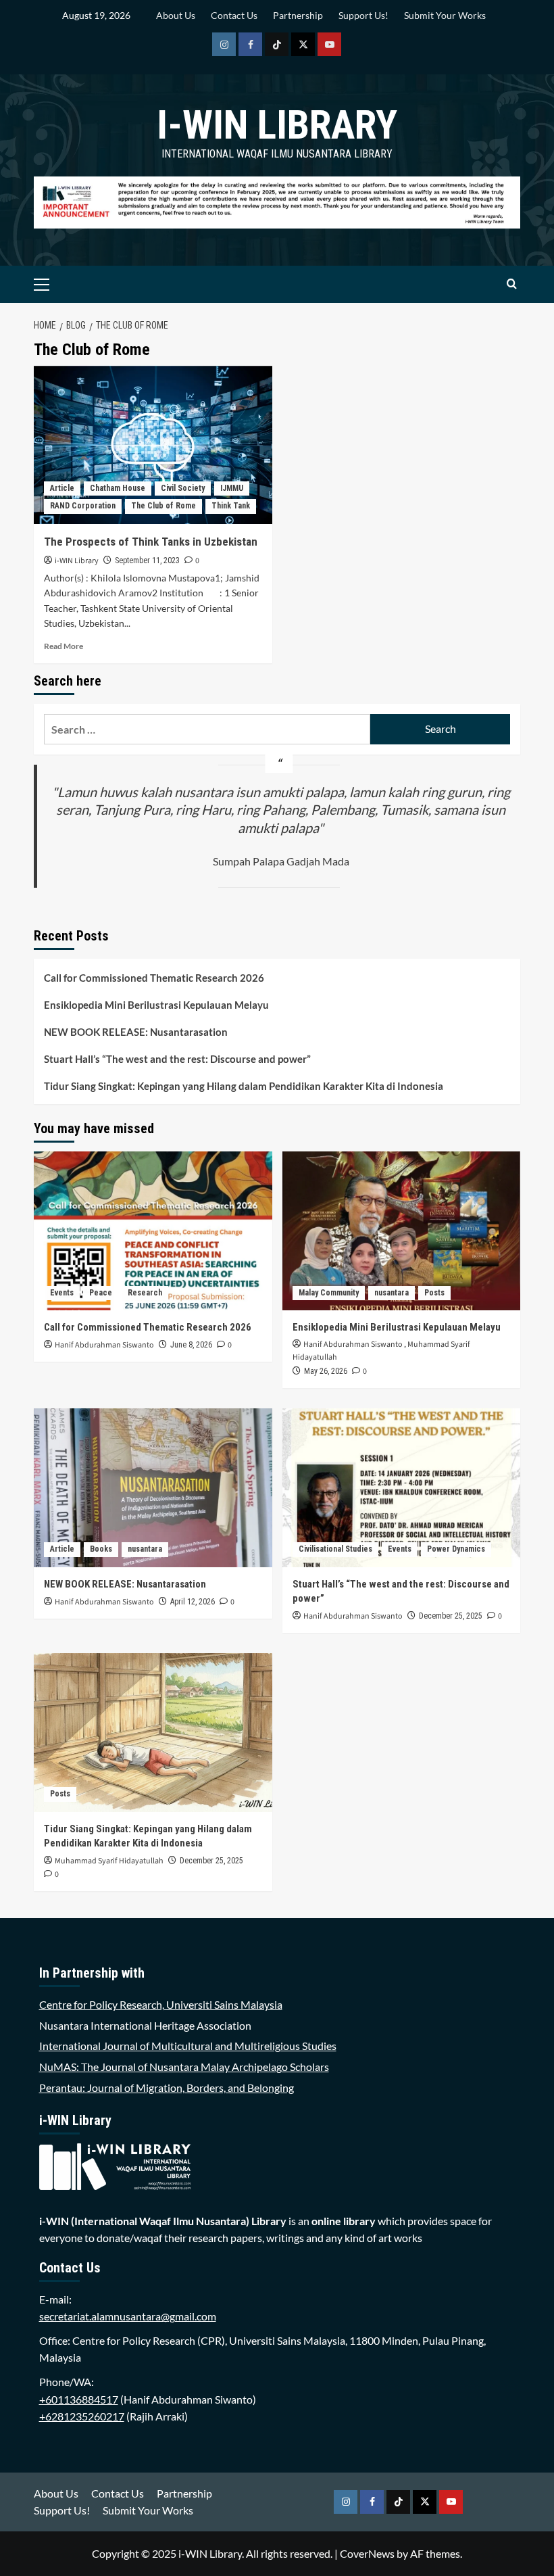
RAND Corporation (83, 506)
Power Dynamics (456, 1549)
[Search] (512, 284)
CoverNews (367, 2553)
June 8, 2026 (191, 1345)
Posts (434, 1293)
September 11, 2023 (147, 560)
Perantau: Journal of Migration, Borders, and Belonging (167, 2088)
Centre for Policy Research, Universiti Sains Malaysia (161, 2004)
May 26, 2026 (326, 1371)
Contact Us (234, 15)
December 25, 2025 (451, 1616)
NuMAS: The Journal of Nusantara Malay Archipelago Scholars (184, 2067)
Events (62, 1293)
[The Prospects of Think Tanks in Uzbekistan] (153, 445)
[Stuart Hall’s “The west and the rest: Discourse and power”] (402, 1488)
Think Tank (231, 506)
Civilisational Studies (335, 1549)
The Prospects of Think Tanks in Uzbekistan (151, 542)
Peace (101, 1293)
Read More (64, 646)
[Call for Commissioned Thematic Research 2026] (153, 1231)
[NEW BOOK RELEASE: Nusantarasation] (153, 1488)
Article (62, 488)
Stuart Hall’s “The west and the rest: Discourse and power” (177, 1059)
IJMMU (232, 488)
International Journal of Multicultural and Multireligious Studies (188, 2046)
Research (145, 1293)
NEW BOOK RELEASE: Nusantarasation (136, 1032)
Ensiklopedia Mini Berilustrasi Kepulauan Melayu (156, 1005)
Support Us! (363, 15)
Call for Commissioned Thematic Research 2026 (154, 978)
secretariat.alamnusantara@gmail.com (128, 2316)
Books (101, 1549)
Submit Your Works (445, 15)
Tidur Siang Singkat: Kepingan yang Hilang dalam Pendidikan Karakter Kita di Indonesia (244, 1086)
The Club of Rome (163, 506)
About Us (176, 15)
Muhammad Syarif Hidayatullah (109, 1861)
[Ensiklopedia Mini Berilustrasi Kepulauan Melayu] (402, 1231)
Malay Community (329, 1293)
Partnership (298, 15)
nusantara (392, 1293)
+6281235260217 (82, 2416)
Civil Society (183, 488)
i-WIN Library (277, 125)
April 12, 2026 (193, 1602)
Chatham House (118, 488)
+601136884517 (79, 2399)
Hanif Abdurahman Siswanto (104, 1345)
